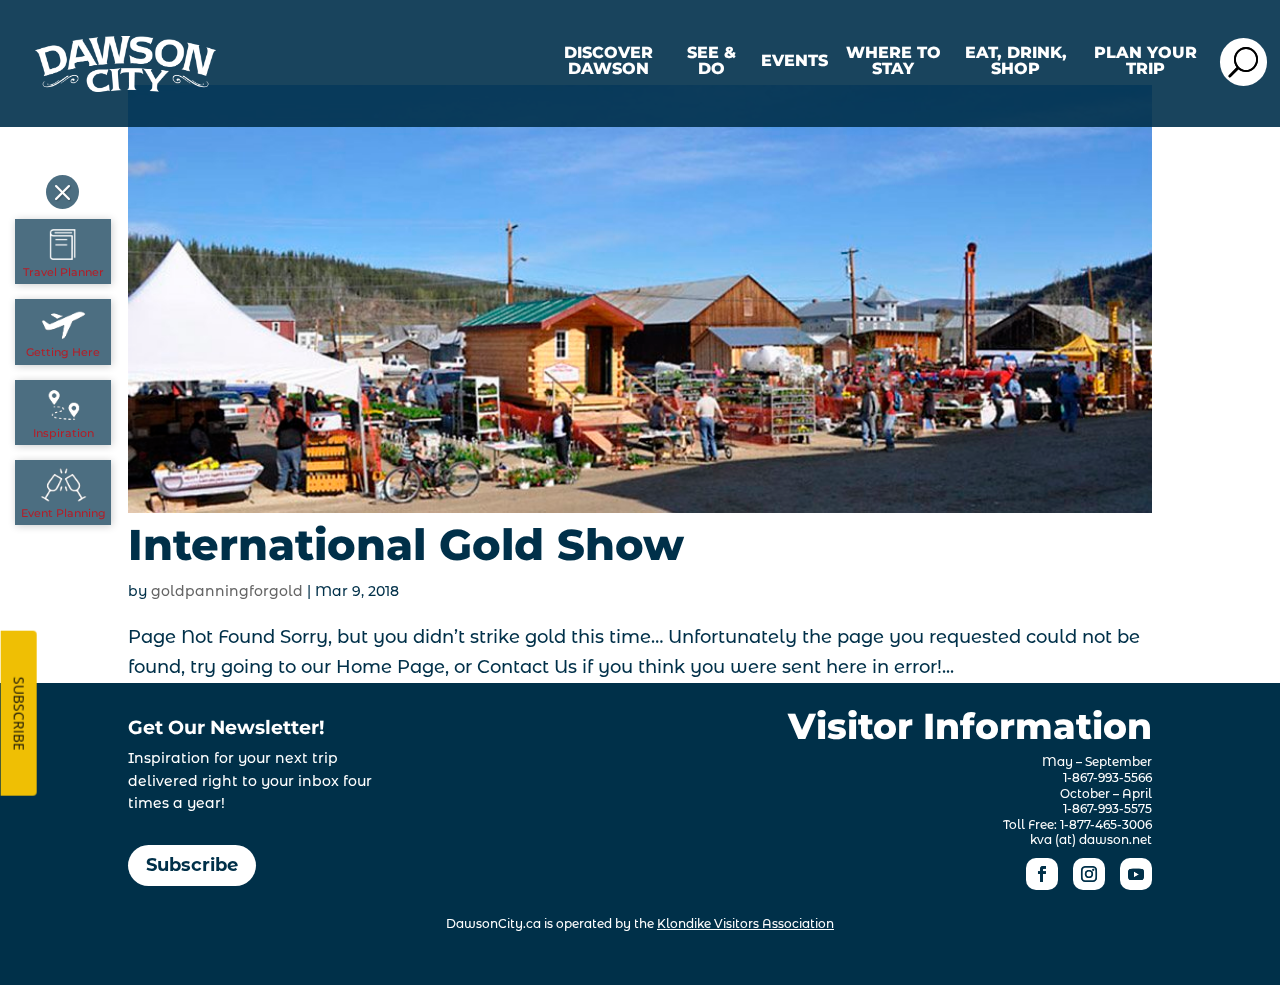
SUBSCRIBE (19, 714)
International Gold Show (406, 544)
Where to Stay (893, 61)
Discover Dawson (608, 61)
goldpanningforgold (227, 591)
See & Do (711, 61)
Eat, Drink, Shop (1016, 61)
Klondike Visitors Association (745, 923)
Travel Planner (63, 272)
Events (794, 61)
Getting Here (63, 352)
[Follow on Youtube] (1136, 874)
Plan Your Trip (1145, 61)
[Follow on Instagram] (1089, 874)
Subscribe (192, 865)
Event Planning (63, 513)
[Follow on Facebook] (1042, 874)
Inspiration (63, 433)
